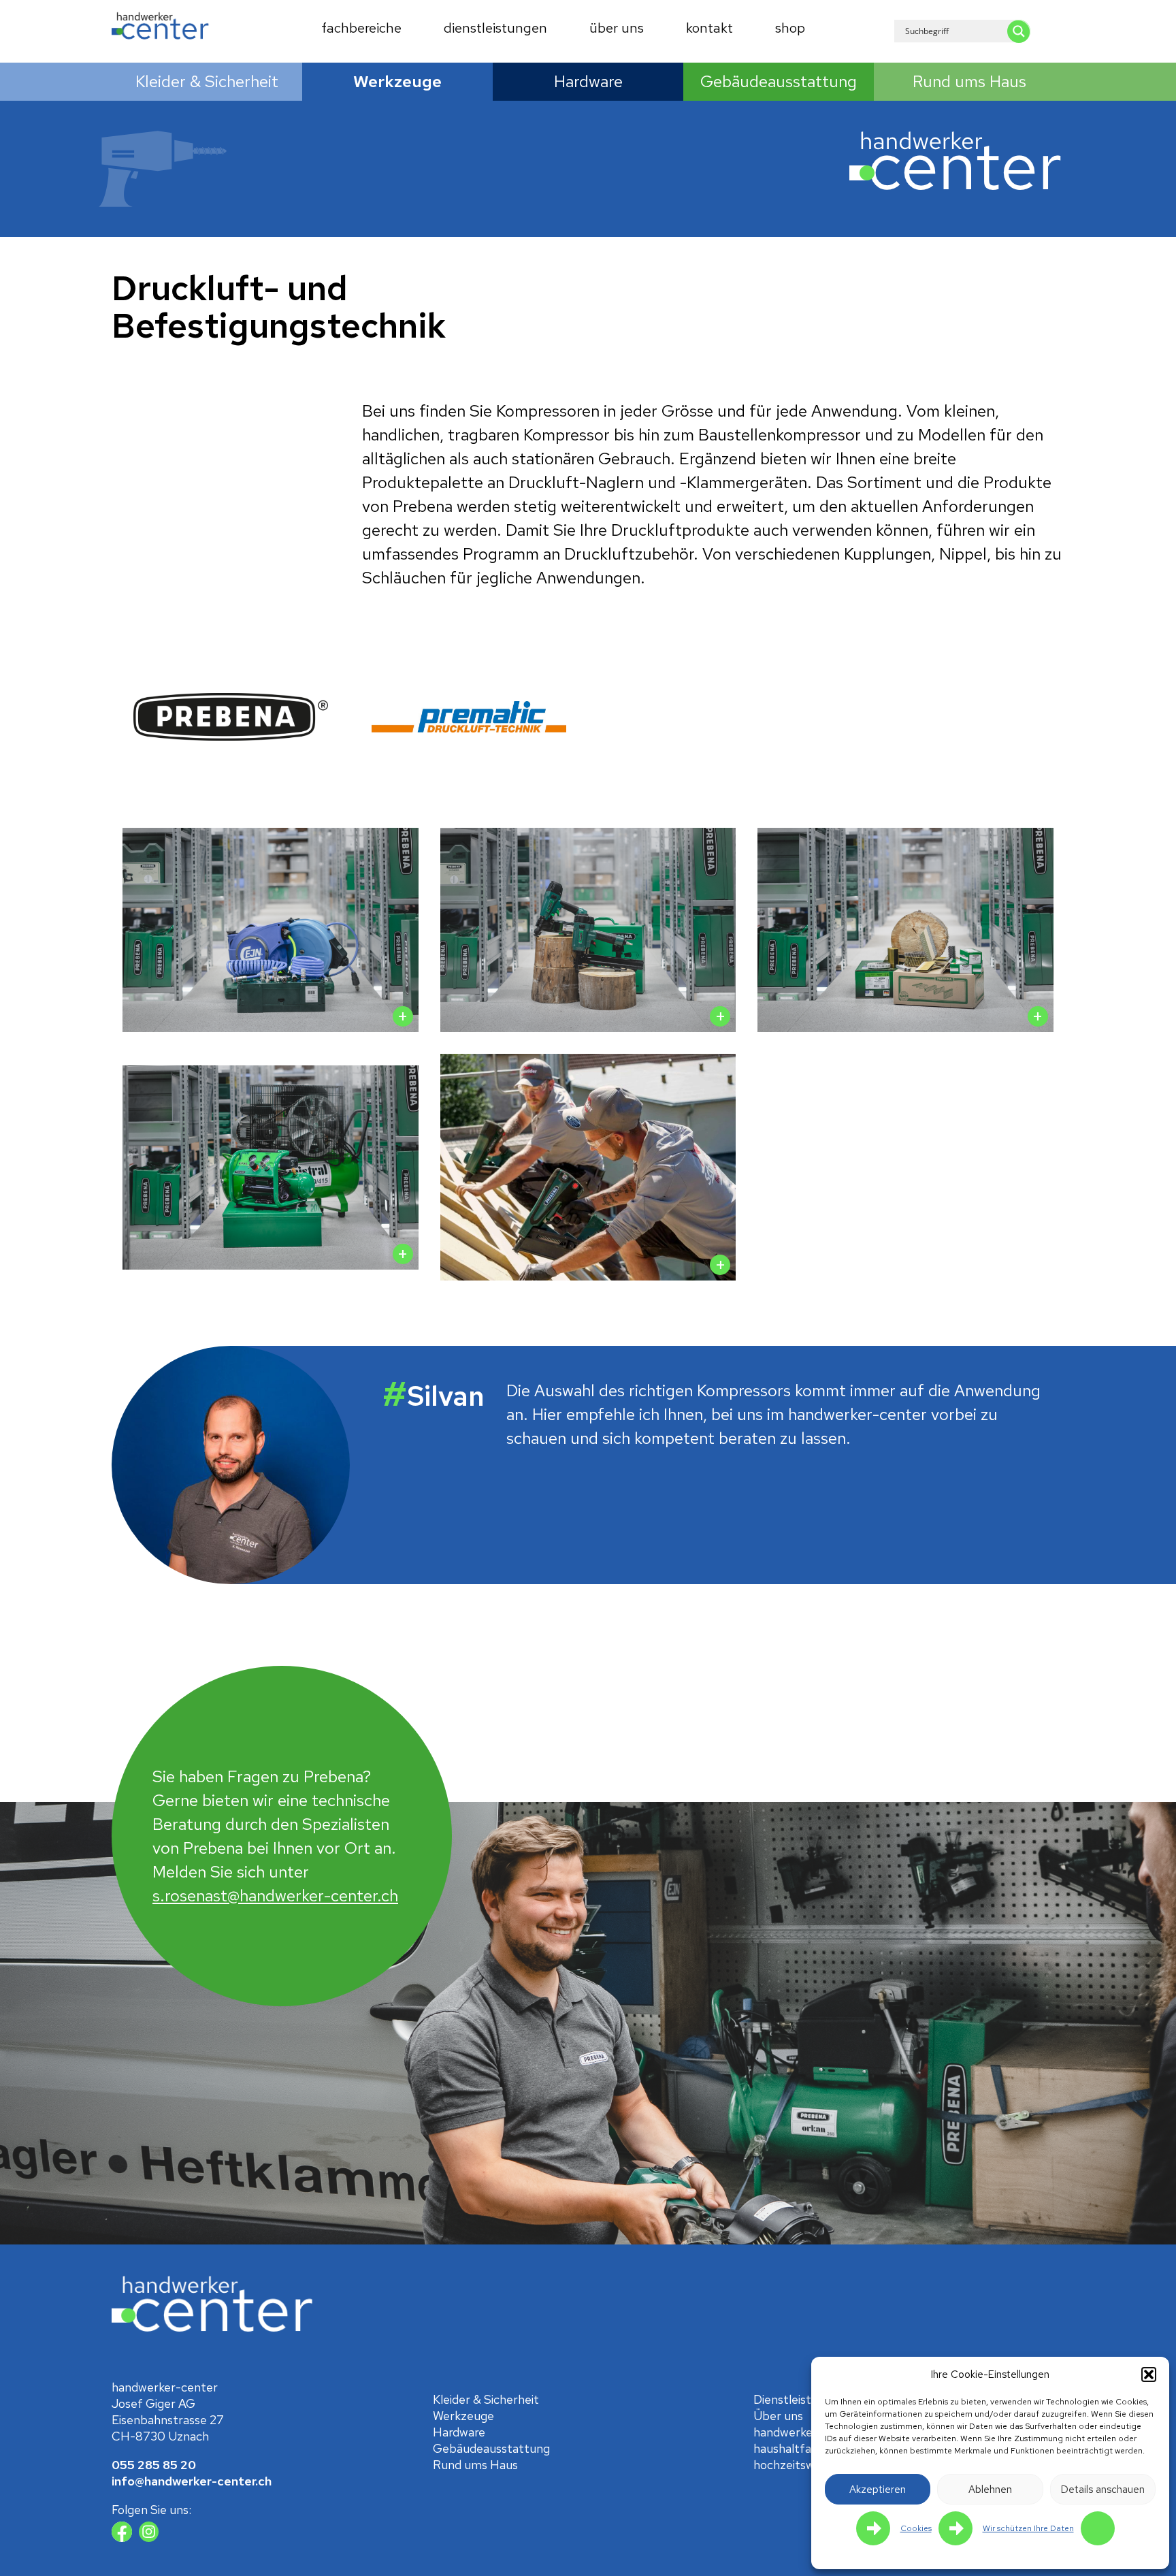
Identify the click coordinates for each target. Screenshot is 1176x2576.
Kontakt (709, 28)
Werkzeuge (397, 81)
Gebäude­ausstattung (779, 81)
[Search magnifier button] (1019, 31)
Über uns (617, 28)
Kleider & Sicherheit (207, 81)
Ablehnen (990, 2490)
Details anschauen (1103, 2490)
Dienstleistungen (495, 28)
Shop (790, 28)
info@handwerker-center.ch (192, 2481)
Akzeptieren (878, 2490)
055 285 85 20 (154, 2465)
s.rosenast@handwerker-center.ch (275, 1896)
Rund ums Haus (969, 81)
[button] (1149, 2374)
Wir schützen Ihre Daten (1028, 2528)
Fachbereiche (361, 28)
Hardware (588, 81)
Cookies (916, 2528)
